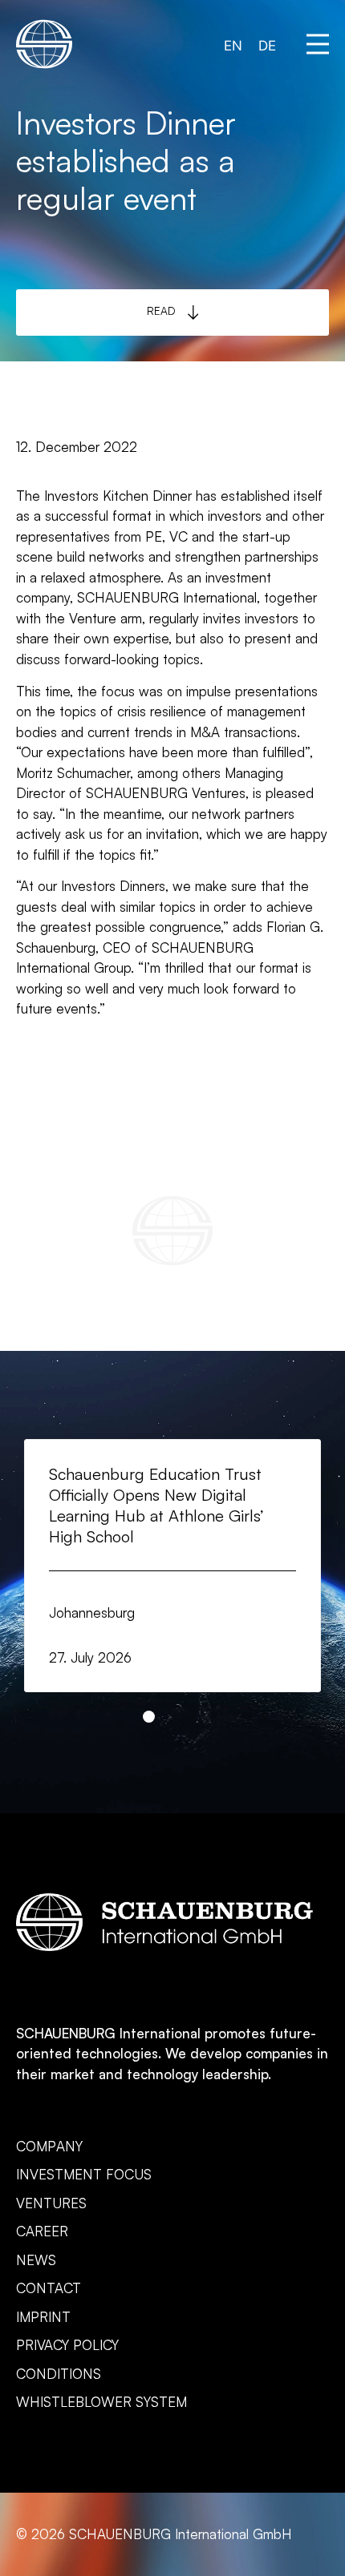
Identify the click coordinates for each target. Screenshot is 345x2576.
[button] (318, 44)
